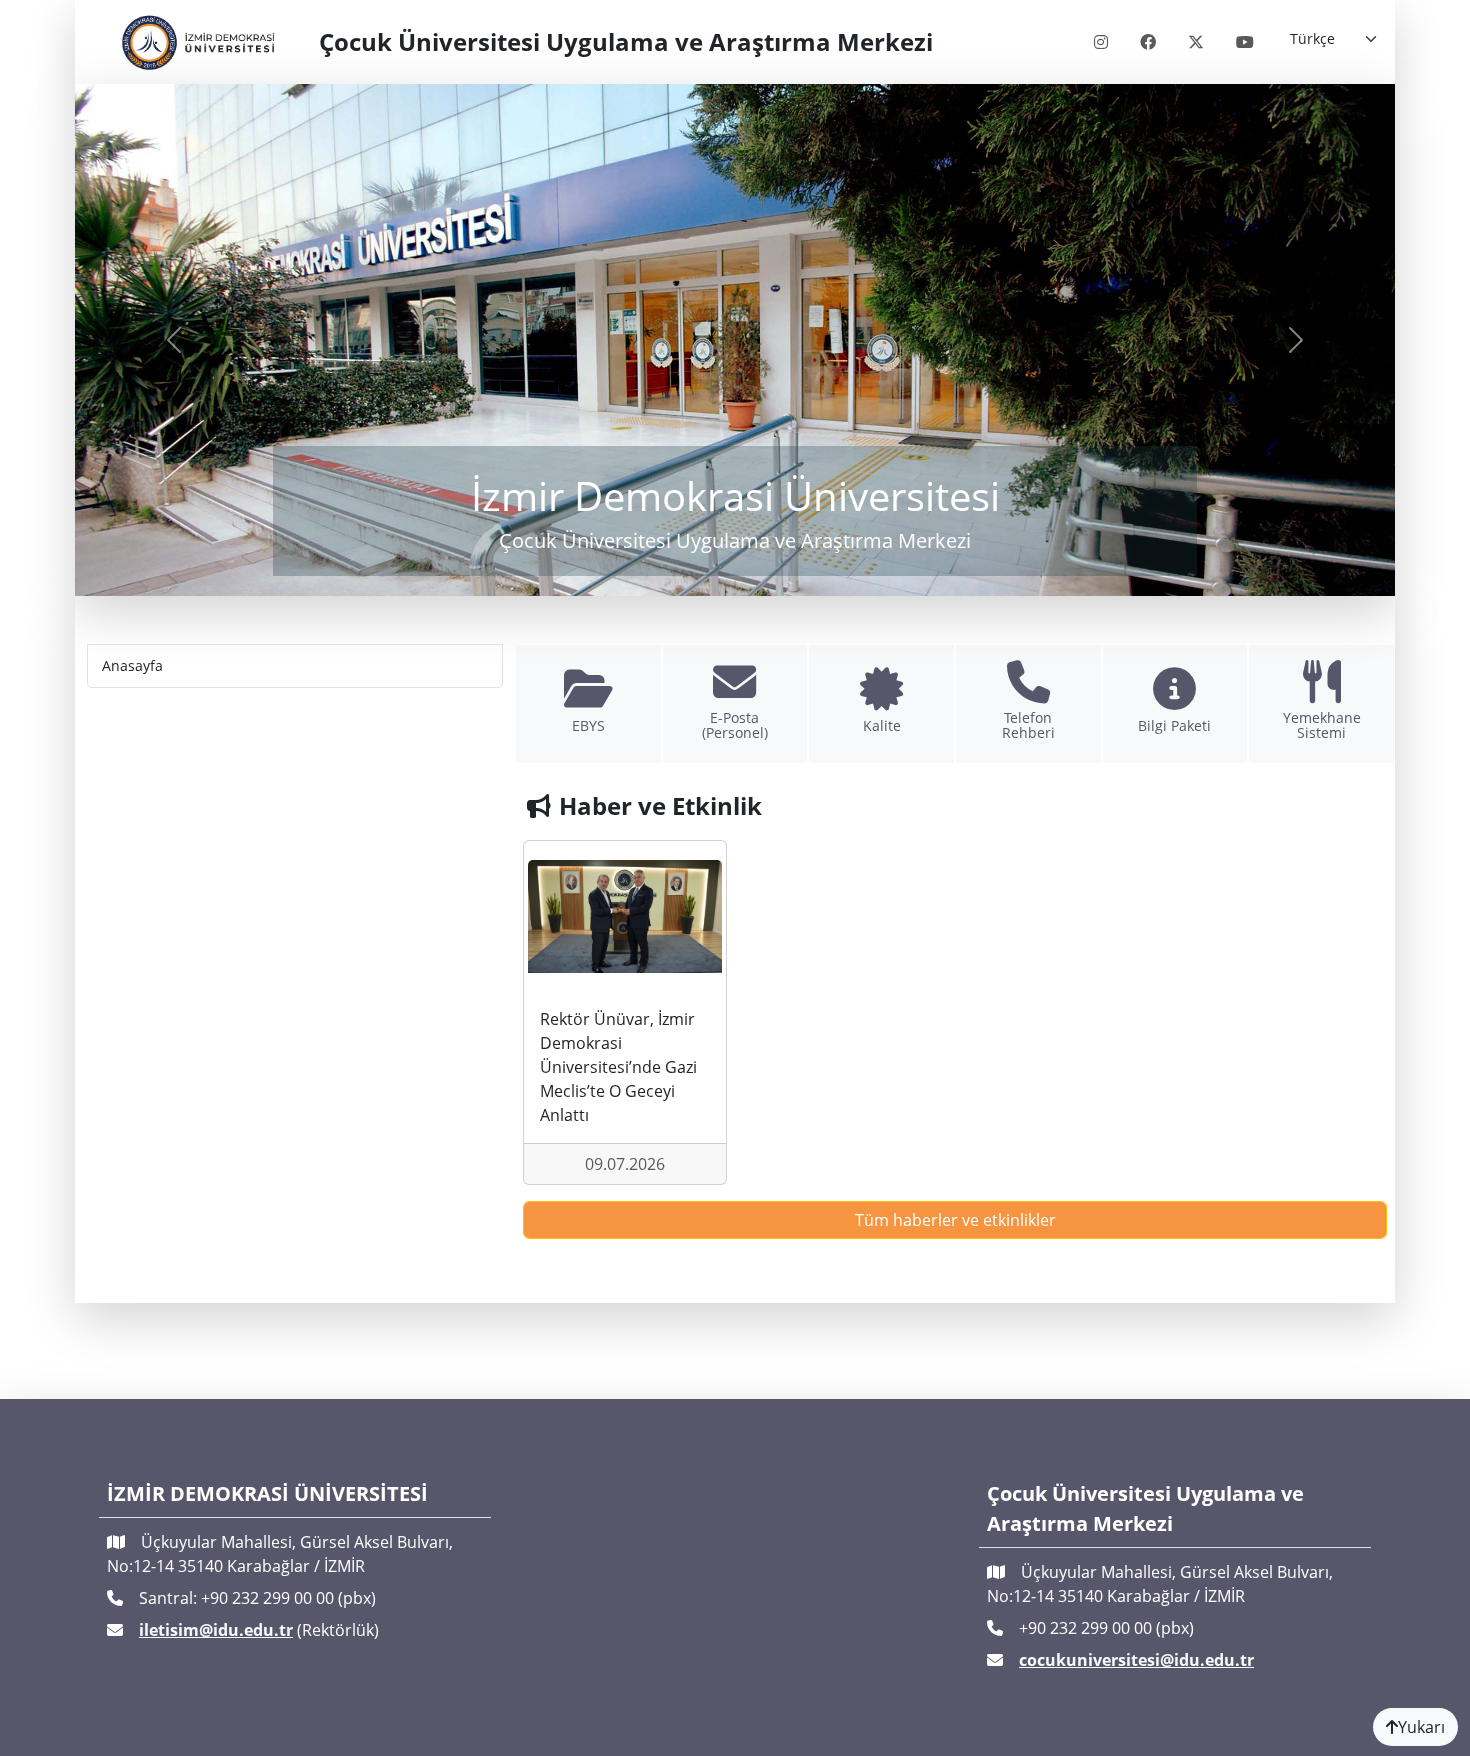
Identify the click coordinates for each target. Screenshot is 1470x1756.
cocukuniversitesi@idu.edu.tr (1136, 1660)
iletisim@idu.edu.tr (216, 1630)
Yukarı (1421, 1727)
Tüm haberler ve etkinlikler (955, 1220)
